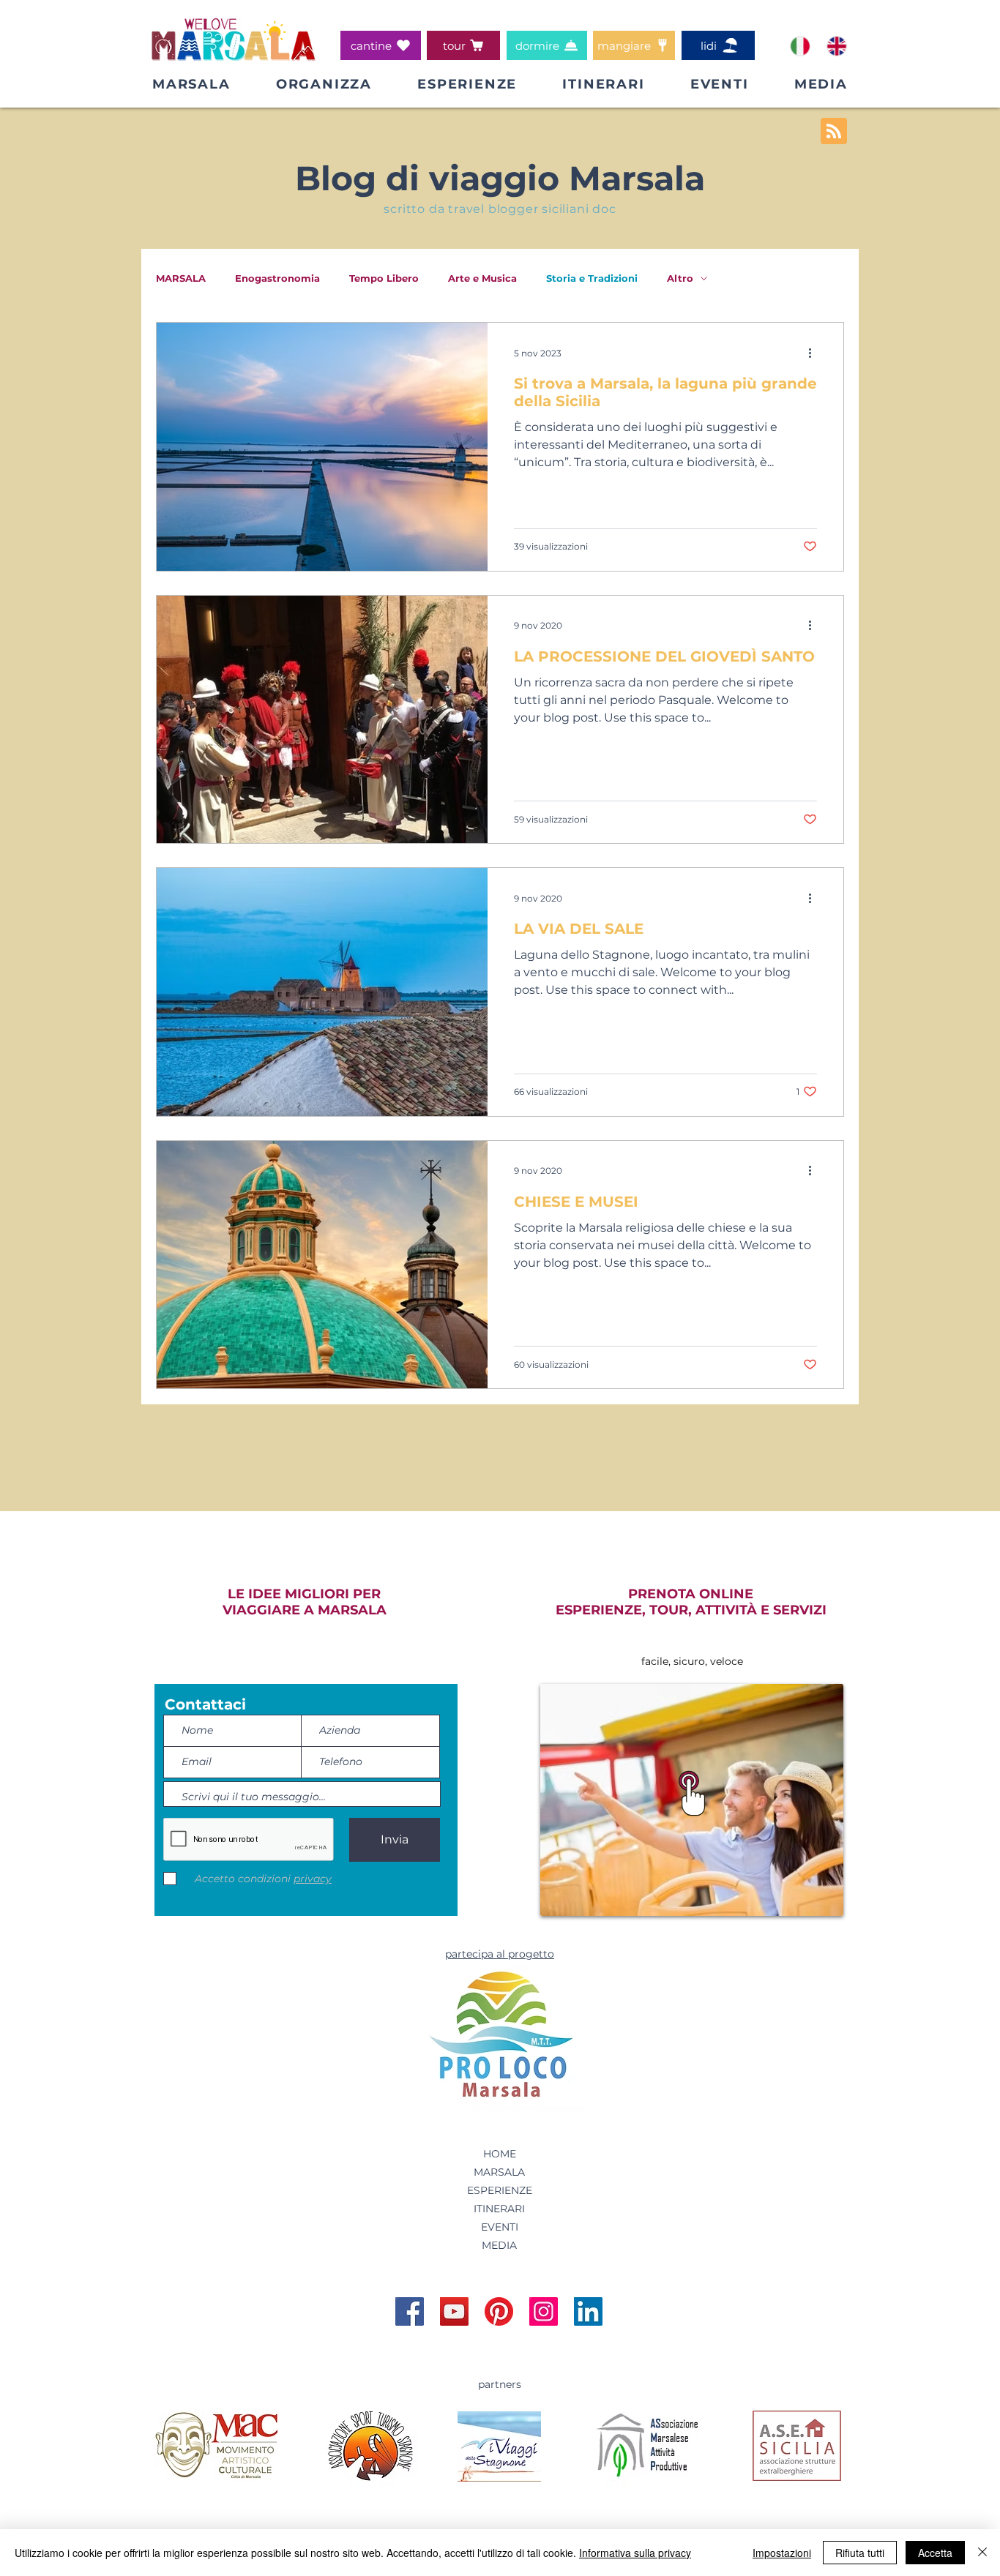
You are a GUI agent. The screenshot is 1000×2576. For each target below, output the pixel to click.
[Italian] (800, 46)
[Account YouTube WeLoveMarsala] (454, 2311)
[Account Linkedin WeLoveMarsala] (588, 2311)
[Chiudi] (982, 2553)
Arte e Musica (482, 278)
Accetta (935, 2553)
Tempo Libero (384, 278)
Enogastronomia (277, 278)
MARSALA (181, 278)
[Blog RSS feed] (834, 132)
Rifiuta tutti (860, 2553)
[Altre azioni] (815, 353)
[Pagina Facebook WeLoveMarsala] (410, 2311)
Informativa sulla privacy (635, 2553)
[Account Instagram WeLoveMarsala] (544, 2311)
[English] (836, 46)
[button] (324, 84)
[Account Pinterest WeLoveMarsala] (499, 2311)
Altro (680, 278)
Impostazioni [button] (782, 2553)
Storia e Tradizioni (592, 278)
